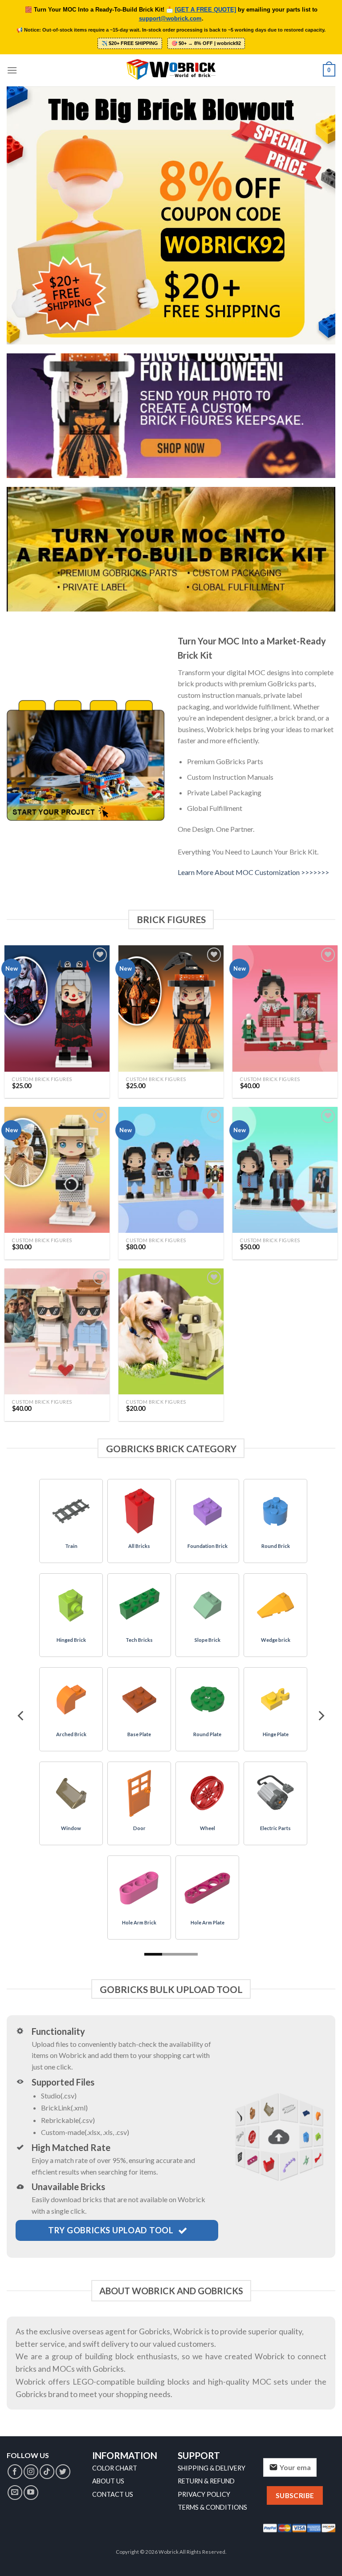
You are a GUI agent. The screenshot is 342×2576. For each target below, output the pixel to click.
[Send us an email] (15, 2493)
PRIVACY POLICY (204, 2494)
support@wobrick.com (170, 19)
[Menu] (12, 70)
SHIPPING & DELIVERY (212, 2468)
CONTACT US (113, 2494)
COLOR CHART (115, 2468)
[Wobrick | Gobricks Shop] (171, 70)
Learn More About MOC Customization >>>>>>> (253, 872)
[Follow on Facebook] (15, 2472)
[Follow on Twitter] (63, 2472)
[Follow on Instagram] (31, 2472)
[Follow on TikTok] (47, 2472)
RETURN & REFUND (206, 2481)
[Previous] (21, 1716)
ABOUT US (108, 2481)
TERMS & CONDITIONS (212, 2507)
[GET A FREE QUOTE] (206, 10)
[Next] (321, 1716)
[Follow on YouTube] (31, 2493)
